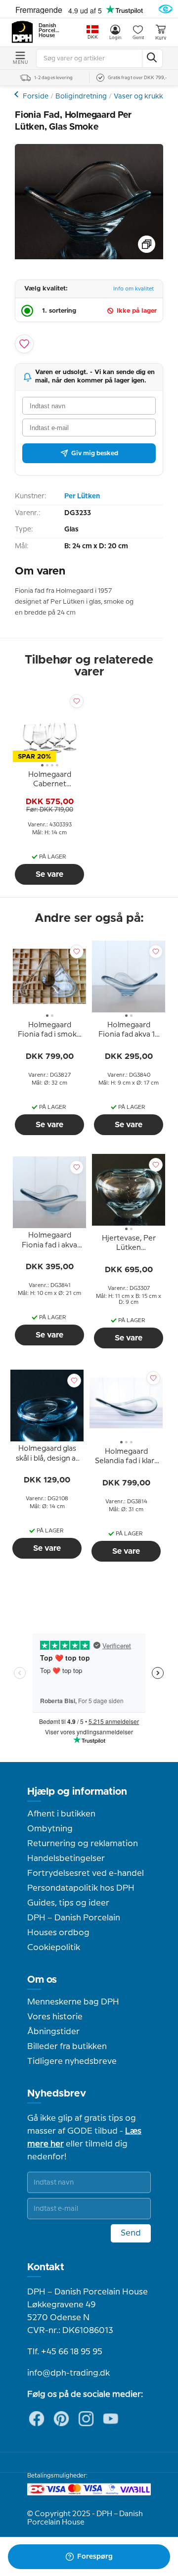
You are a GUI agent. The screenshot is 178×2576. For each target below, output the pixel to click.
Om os (42, 1980)
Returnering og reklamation (83, 1844)
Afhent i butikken (61, 1814)
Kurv (161, 38)
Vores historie (55, 2017)
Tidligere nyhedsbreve (72, 2061)
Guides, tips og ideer (68, 1903)
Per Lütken (82, 496)
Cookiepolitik (54, 1948)
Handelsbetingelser (66, 1859)
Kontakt (46, 2267)
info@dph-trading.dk (68, 2373)
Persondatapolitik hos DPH (81, 1888)
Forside (36, 96)
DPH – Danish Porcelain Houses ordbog (74, 1925)
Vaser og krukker (142, 96)
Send (131, 2233)
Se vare (49, 874)
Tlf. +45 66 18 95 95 (65, 2352)
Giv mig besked (95, 453)
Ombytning (50, 1829)
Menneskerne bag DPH (73, 2002)
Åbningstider (53, 2032)
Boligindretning (81, 96)
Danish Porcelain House (49, 31)
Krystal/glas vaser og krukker (18, 94)
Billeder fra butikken (67, 2047)
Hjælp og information (77, 1792)
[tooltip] (49, 781)
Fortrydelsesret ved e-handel (86, 1873)
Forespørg (95, 2557)
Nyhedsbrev (57, 2094)
